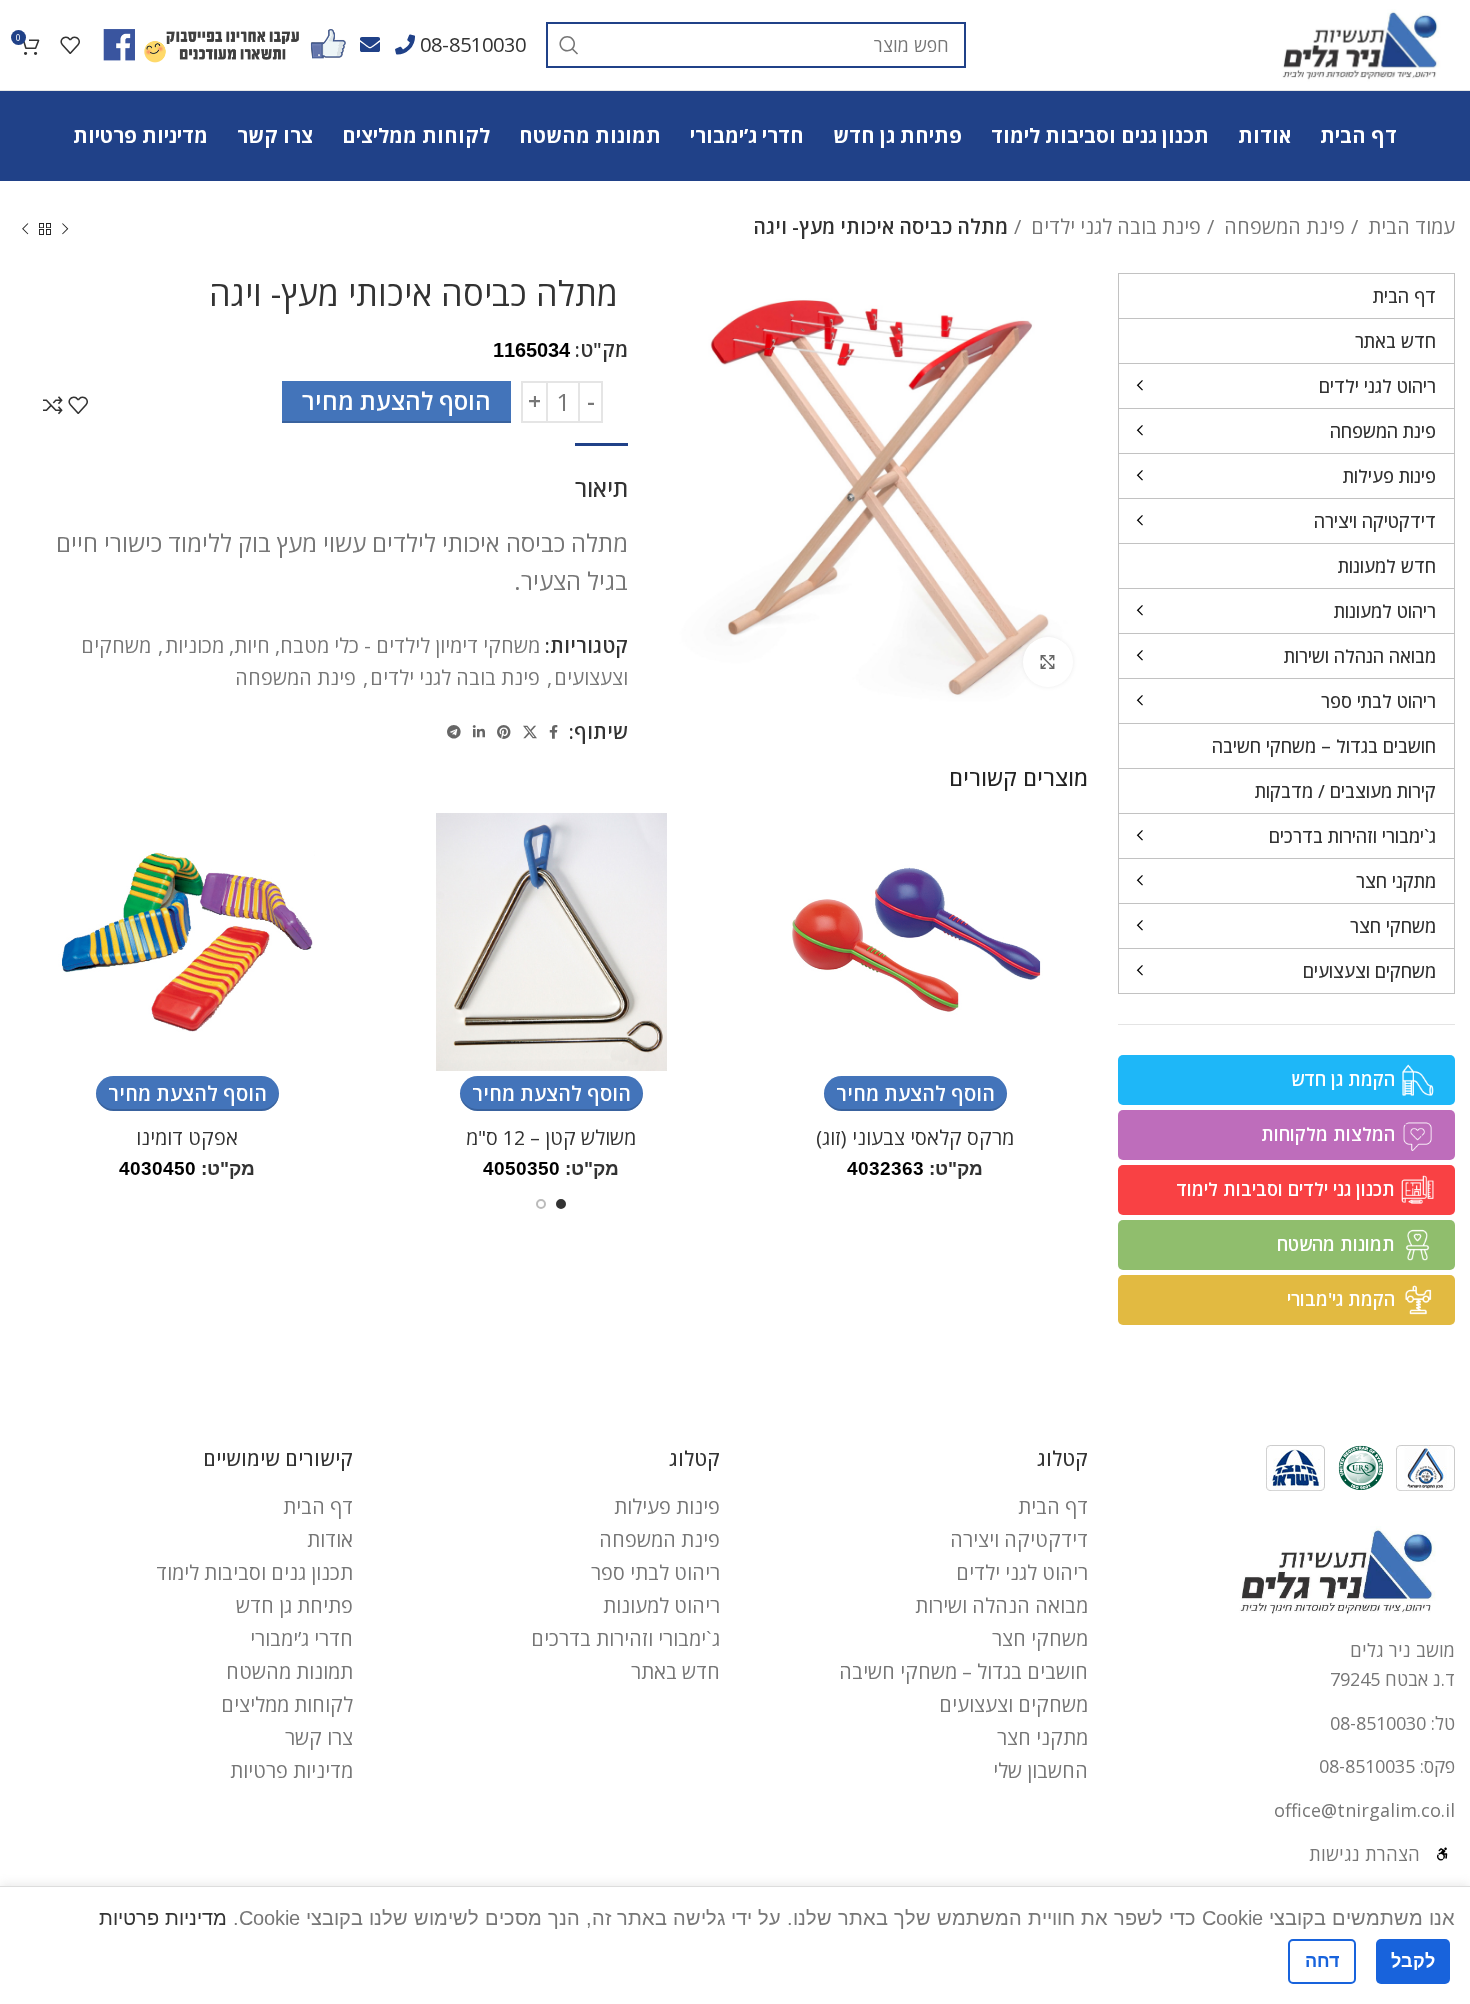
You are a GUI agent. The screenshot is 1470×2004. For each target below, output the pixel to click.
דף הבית (1053, 1506)
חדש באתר (675, 1671)
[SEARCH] (569, 45)
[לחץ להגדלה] (1048, 662)
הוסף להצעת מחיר (396, 400)
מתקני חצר (1042, 1737)
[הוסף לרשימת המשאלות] (78, 405)
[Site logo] (1359, 42)
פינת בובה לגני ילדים (1113, 226)
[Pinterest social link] (504, 732)
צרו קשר (319, 1737)
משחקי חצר (1040, 1638)
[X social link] (530, 732)
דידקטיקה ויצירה (1019, 1539)
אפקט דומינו (187, 1137)
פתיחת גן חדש (294, 1605)
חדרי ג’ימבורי (301, 1638)
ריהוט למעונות (661, 1605)
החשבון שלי (1040, 1770)
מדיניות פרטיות (291, 1770)
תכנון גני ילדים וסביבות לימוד (1285, 1189)
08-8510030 (473, 44)
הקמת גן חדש (1343, 1079)
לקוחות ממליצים (287, 1704)
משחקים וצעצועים (1013, 1704)
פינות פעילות (667, 1506)
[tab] (601, 478)
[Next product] (25, 230)
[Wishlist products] (70, 45)
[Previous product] (65, 230)
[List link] (1287, 1723)
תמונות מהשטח (1336, 1244)
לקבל (1413, 1961)
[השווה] (53, 405)
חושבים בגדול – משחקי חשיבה (963, 1671)
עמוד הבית (1409, 226)
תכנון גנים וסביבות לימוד (254, 1572)
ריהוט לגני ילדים (1022, 1572)
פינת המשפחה (1282, 226)
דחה (1322, 1961)
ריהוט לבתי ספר (655, 1572)
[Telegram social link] (454, 732)
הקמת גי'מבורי (1341, 1299)
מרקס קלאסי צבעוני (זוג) (915, 1137)
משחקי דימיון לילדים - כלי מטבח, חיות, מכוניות (352, 645)
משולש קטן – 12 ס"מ (551, 1137)
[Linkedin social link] (479, 732)
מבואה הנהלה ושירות (1001, 1605)
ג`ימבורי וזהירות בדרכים (625, 1638)
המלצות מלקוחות (1328, 1134)
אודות (330, 1539)
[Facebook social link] (553, 732)
